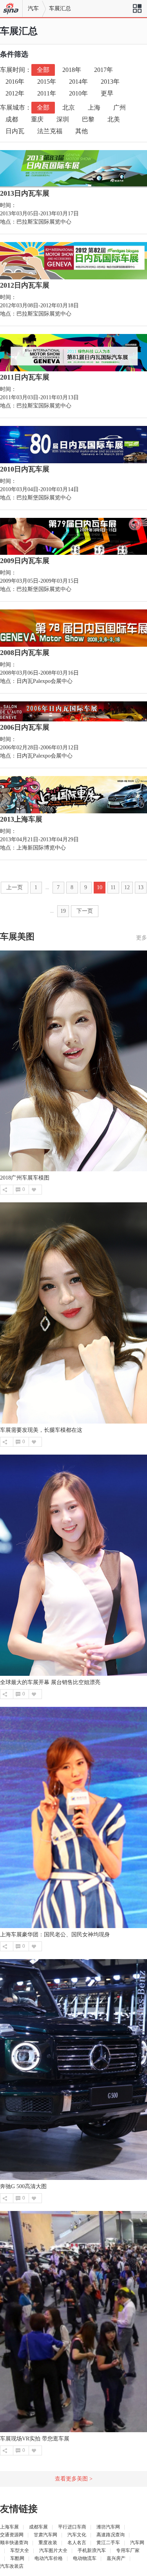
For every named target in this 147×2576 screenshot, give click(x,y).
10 (100, 887)
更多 (142, 938)
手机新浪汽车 (92, 2550)
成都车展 (38, 2527)
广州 (120, 107)
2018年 (72, 70)
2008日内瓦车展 (25, 653)
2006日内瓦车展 (25, 727)
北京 (69, 107)
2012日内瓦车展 (25, 285)
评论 (18, 1190)
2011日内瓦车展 (25, 377)
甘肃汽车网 (45, 2535)
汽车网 (137, 2543)
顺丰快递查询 (14, 2543)
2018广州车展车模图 (25, 1178)
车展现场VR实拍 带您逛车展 (35, 2439)
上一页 (15, 887)
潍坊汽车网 (108, 2527)
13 (141, 887)
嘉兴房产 (116, 2558)
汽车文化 (77, 2535)
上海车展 (9, 2527)
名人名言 (77, 2543)
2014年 (78, 82)
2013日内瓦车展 (25, 193)
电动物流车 (85, 2558)
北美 (114, 119)
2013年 (110, 82)
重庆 (37, 119)
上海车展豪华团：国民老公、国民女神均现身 (55, 1935)
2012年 (15, 93)
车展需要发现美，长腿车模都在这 (41, 1430)
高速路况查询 (111, 2535)
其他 (82, 131)
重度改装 (48, 2543)
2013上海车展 (21, 819)
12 (127, 887)
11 (113, 887)
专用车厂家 (128, 2550)
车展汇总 (60, 8)
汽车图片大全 (53, 2550)
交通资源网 (12, 2535)
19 (63, 911)
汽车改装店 (12, 2566)
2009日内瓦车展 (25, 561)
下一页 (85, 911)
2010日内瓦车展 (25, 469)
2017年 (103, 70)
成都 (12, 119)
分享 (5, 1190)
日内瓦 (15, 131)
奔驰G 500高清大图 (23, 2186)
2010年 (78, 93)
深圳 (63, 119)
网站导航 (137, 11)
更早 (107, 93)
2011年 (47, 93)
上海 (94, 107)
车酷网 (17, 2558)
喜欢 (34, 1190)
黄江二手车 (108, 2543)
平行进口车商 (72, 2527)
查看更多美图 (74, 2479)
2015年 (47, 82)
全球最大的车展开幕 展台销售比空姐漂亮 (50, 1682)
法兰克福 (50, 131)
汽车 (33, 8)
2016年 (15, 82)
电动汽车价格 (49, 2558)
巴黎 (88, 119)
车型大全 (20, 2550)
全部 (43, 70)
